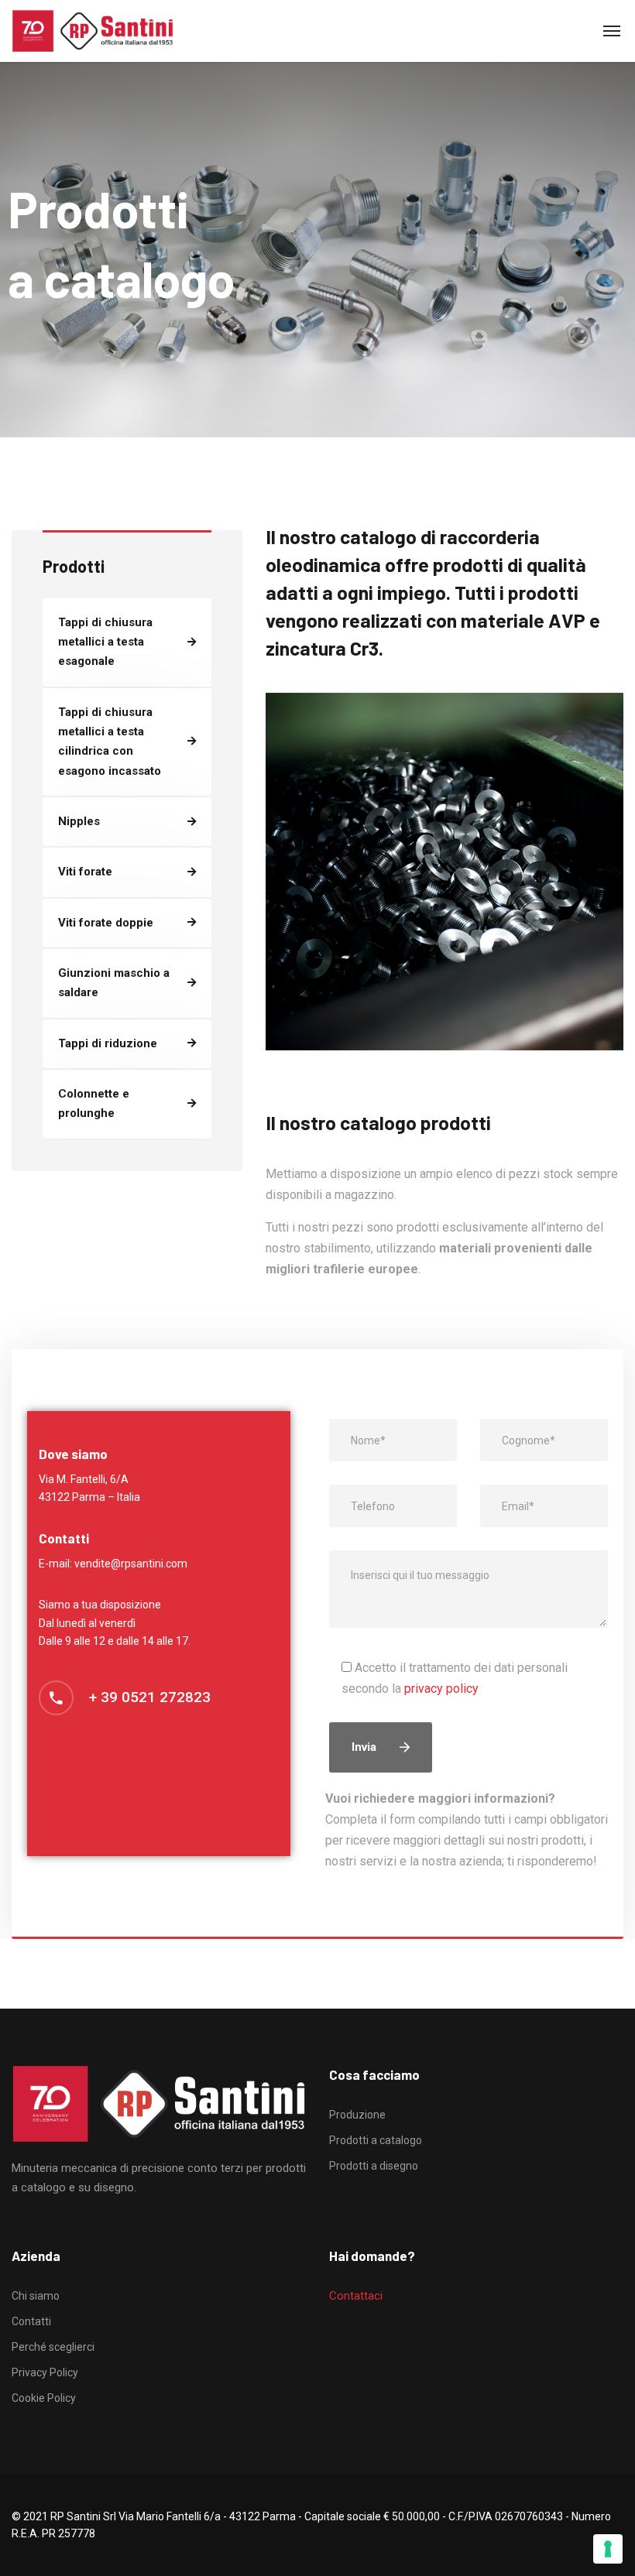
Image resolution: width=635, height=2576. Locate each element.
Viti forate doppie (106, 923)
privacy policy (441, 1689)
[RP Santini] (93, 31)
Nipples (79, 821)
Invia (364, 1747)
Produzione (357, 2115)
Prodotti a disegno (374, 2166)
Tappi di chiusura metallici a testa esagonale (105, 642)
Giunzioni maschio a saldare (114, 983)
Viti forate (85, 872)
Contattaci (356, 2296)
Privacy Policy (45, 2372)
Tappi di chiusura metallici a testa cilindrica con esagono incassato (110, 742)
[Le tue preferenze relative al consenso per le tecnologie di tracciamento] (608, 2549)
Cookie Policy (44, 2398)
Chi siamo (36, 2296)
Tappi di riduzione (108, 1043)
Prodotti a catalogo (376, 2140)
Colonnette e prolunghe (94, 1103)
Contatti (31, 2321)
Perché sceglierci (53, 2347)
